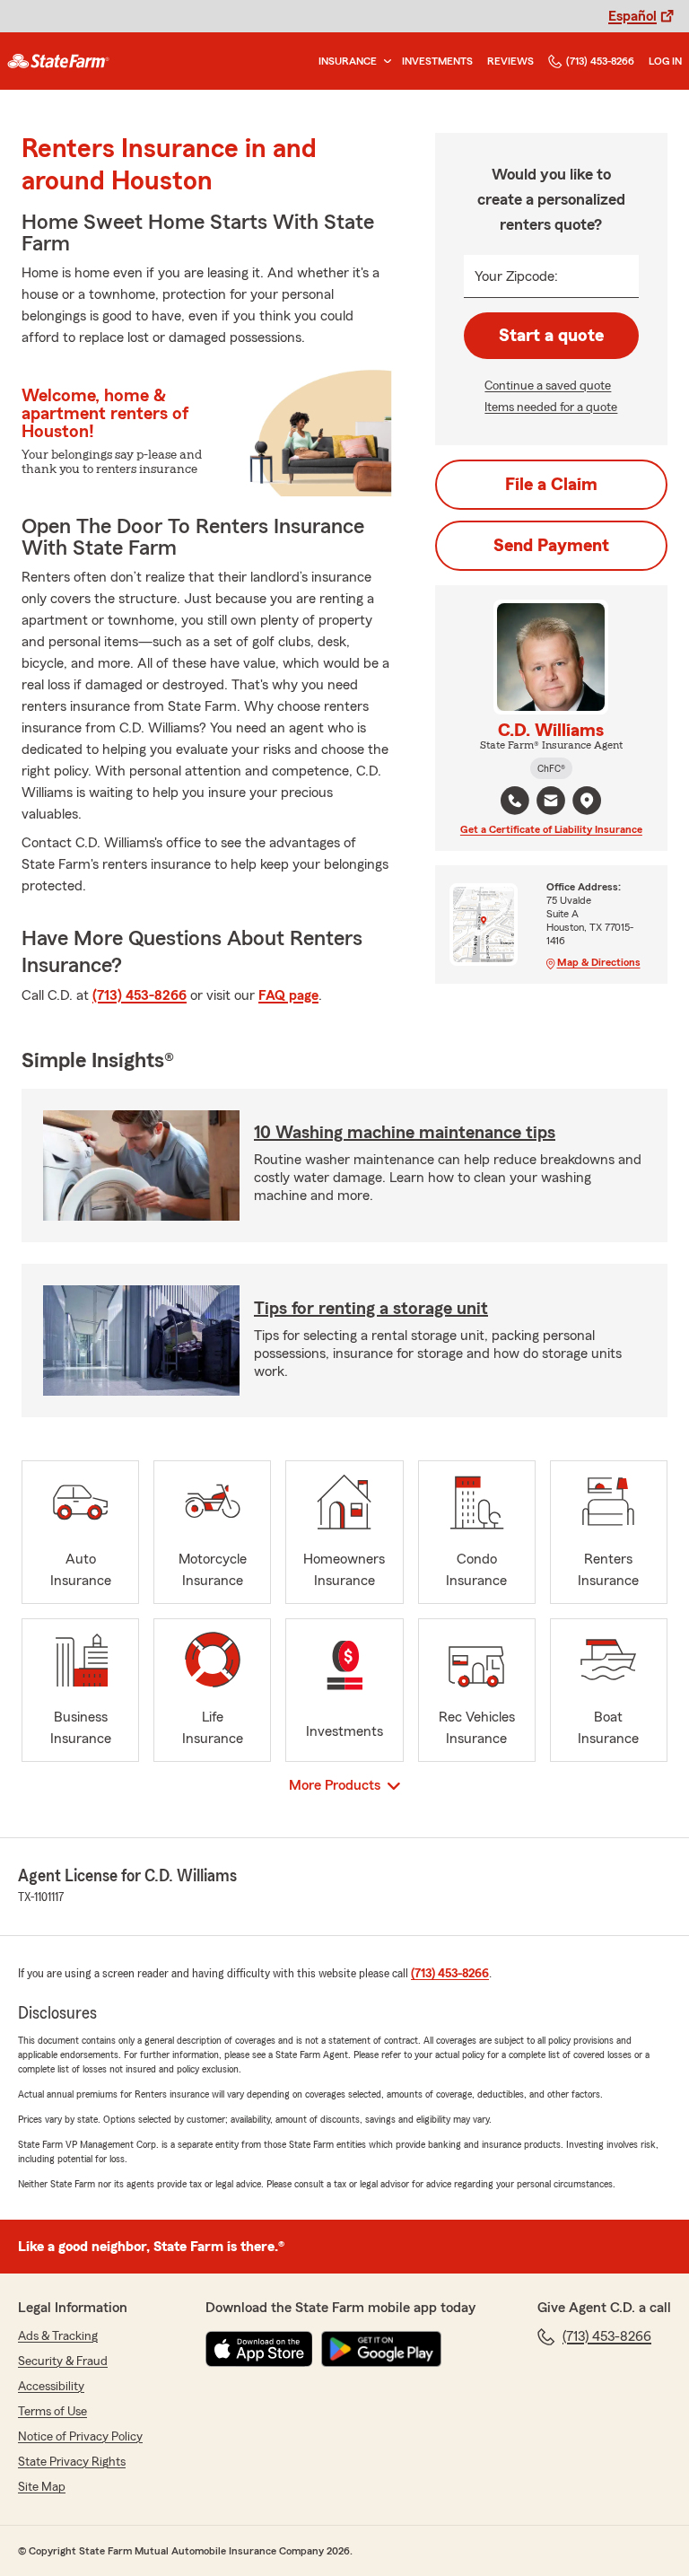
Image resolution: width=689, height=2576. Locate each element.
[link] (58, 61)
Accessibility (51, 2387)
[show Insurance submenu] (384, 61)
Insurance (348, 61)
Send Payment (551, 546)
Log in (665, 61)
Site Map (42, 2487)
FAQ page (288, 995)
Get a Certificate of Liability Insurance (551, 829)
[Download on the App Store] (259, 2349)
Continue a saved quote (548, 386)
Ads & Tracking (58, 2336)
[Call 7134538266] (515, 801)
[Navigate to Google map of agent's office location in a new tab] (587, 801)
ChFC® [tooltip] (551, 768)
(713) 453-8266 (600, 61)
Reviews (510, 61)
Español (632, 16)
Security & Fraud (63, 2361)
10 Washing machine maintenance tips (405, 1133)
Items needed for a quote (551, 407)
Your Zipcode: (516, 276)
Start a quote (551, 336)
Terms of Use (52, 2412)
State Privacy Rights (72, 2462)
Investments (437, 61)
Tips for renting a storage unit (371, 1309)
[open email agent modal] (551, 803)
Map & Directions (599, 962)
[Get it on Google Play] (381, 2349)
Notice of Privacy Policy (80, 2437)
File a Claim (551, 485)
